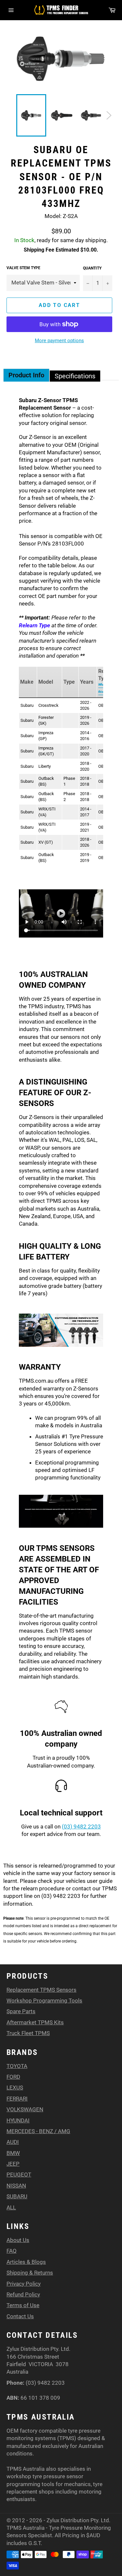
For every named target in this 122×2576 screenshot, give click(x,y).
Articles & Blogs (26, 2262)
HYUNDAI (18, 2120)
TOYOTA (17, 2066)
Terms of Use (23, 2305)
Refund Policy (23, 2294)
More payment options (59, 341)
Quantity (92, 268)
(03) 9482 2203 (81, 1826)
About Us (18, 2240)
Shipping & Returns (30, 2273)
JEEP (13, 2164)
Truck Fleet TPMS (28, 2033)
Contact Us (20, 2316)
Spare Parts (21, 2011)
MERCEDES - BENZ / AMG (38, 2131)
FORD (13, 2077)
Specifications (75, 376)
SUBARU (17, 2196)
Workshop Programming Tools (44, 2001)
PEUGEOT (19, 2175)
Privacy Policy (24, 2284)
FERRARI (17, 2099)
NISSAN (16, 2186)
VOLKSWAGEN (25, 2109)
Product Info (26, 375)
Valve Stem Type (23, 268)
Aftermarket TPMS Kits (35, 2022)
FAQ (12, 2251)
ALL (11, 2207)
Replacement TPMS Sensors (41, 1990)
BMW (13, 2153)
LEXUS (15, 2088)
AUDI (13, 2142)
